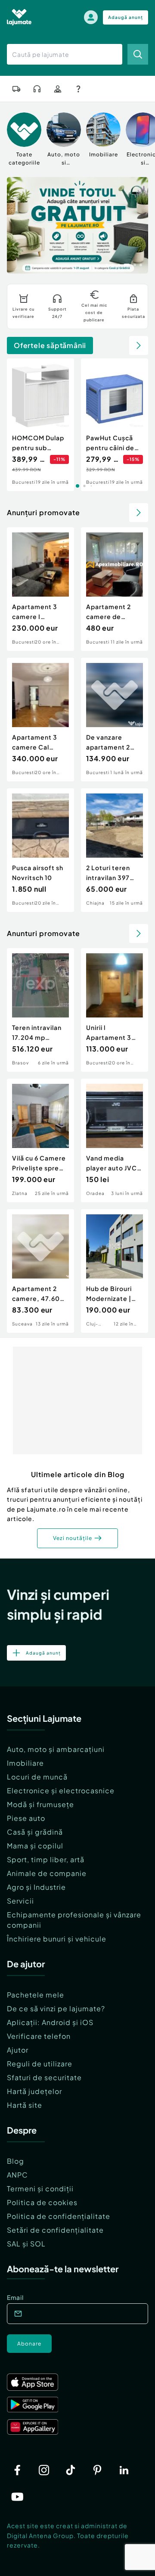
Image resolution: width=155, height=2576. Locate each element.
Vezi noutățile (73, 1538)
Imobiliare (25, 1763)
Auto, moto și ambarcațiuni (56, 1749)
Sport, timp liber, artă (46, 1859)
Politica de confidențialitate (59, 2216)
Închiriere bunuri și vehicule (57, 1939)
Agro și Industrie (36, 1887)
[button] (107, 264)
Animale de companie (47, 1873)
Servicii (20, 1901)
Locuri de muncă (37, 1777)
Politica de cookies (42, 2202)
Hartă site (25, 2105)
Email (15, 2297)
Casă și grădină (35, 1832)
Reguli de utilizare (40, 2064)
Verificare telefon (39, 2036)
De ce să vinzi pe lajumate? (56, 2008)
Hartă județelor (34, 2091)
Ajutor (18, 2050)
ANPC (17, 2175)
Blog (15, 2161)
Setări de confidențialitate (55, 2230)
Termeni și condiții (40, 2189)
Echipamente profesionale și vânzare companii (74, 1920)
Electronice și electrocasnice (61, 1790)
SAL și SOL (26, 2244)
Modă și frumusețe (40, 1804)
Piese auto (26, 1818)
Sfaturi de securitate (44, 2077)
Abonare (29, 2344)
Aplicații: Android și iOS (50, 2022)
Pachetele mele (36, 1995)
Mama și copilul (35, 1846)
